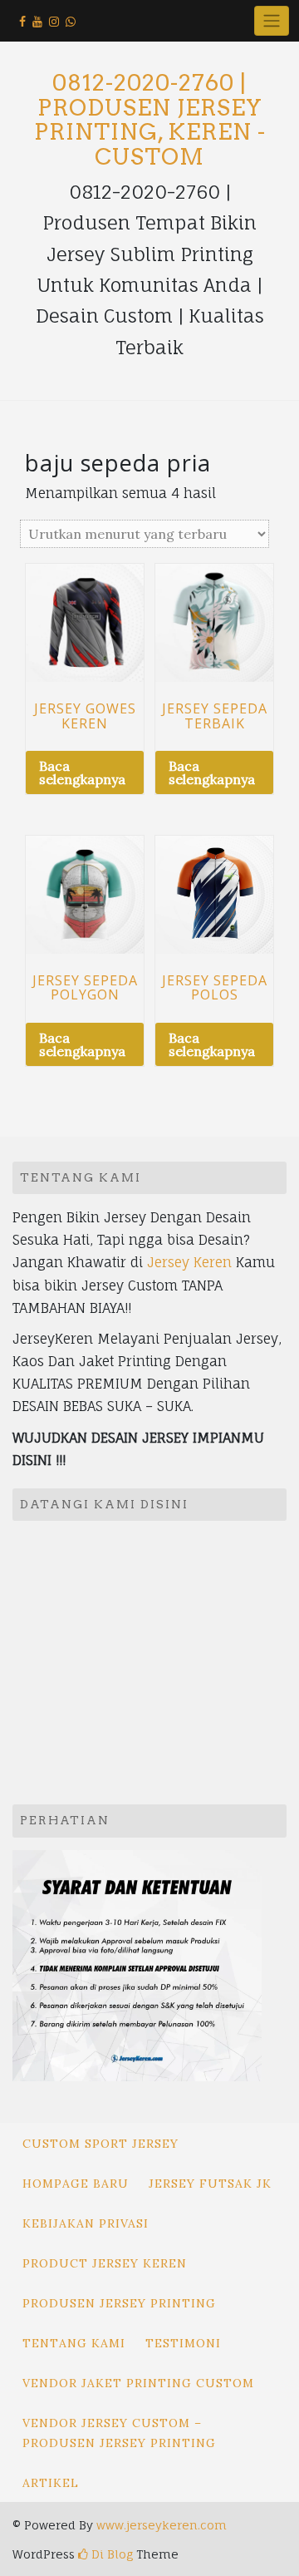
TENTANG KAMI (74, 2343)
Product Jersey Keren (105, 2263)
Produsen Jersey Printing (119, 2303)
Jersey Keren (189, 1262)
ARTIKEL (51, 2483)
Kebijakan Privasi (86, 2223)
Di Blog (110, 2554)
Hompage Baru (76, 2184)
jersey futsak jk (210, 2184)
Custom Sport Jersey (100, 2144)
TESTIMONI (183, 2343)
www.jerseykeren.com (162, 2525)
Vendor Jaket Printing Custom (138, 2383)
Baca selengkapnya (82, 772)
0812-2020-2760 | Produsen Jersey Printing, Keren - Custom (150, 120)
